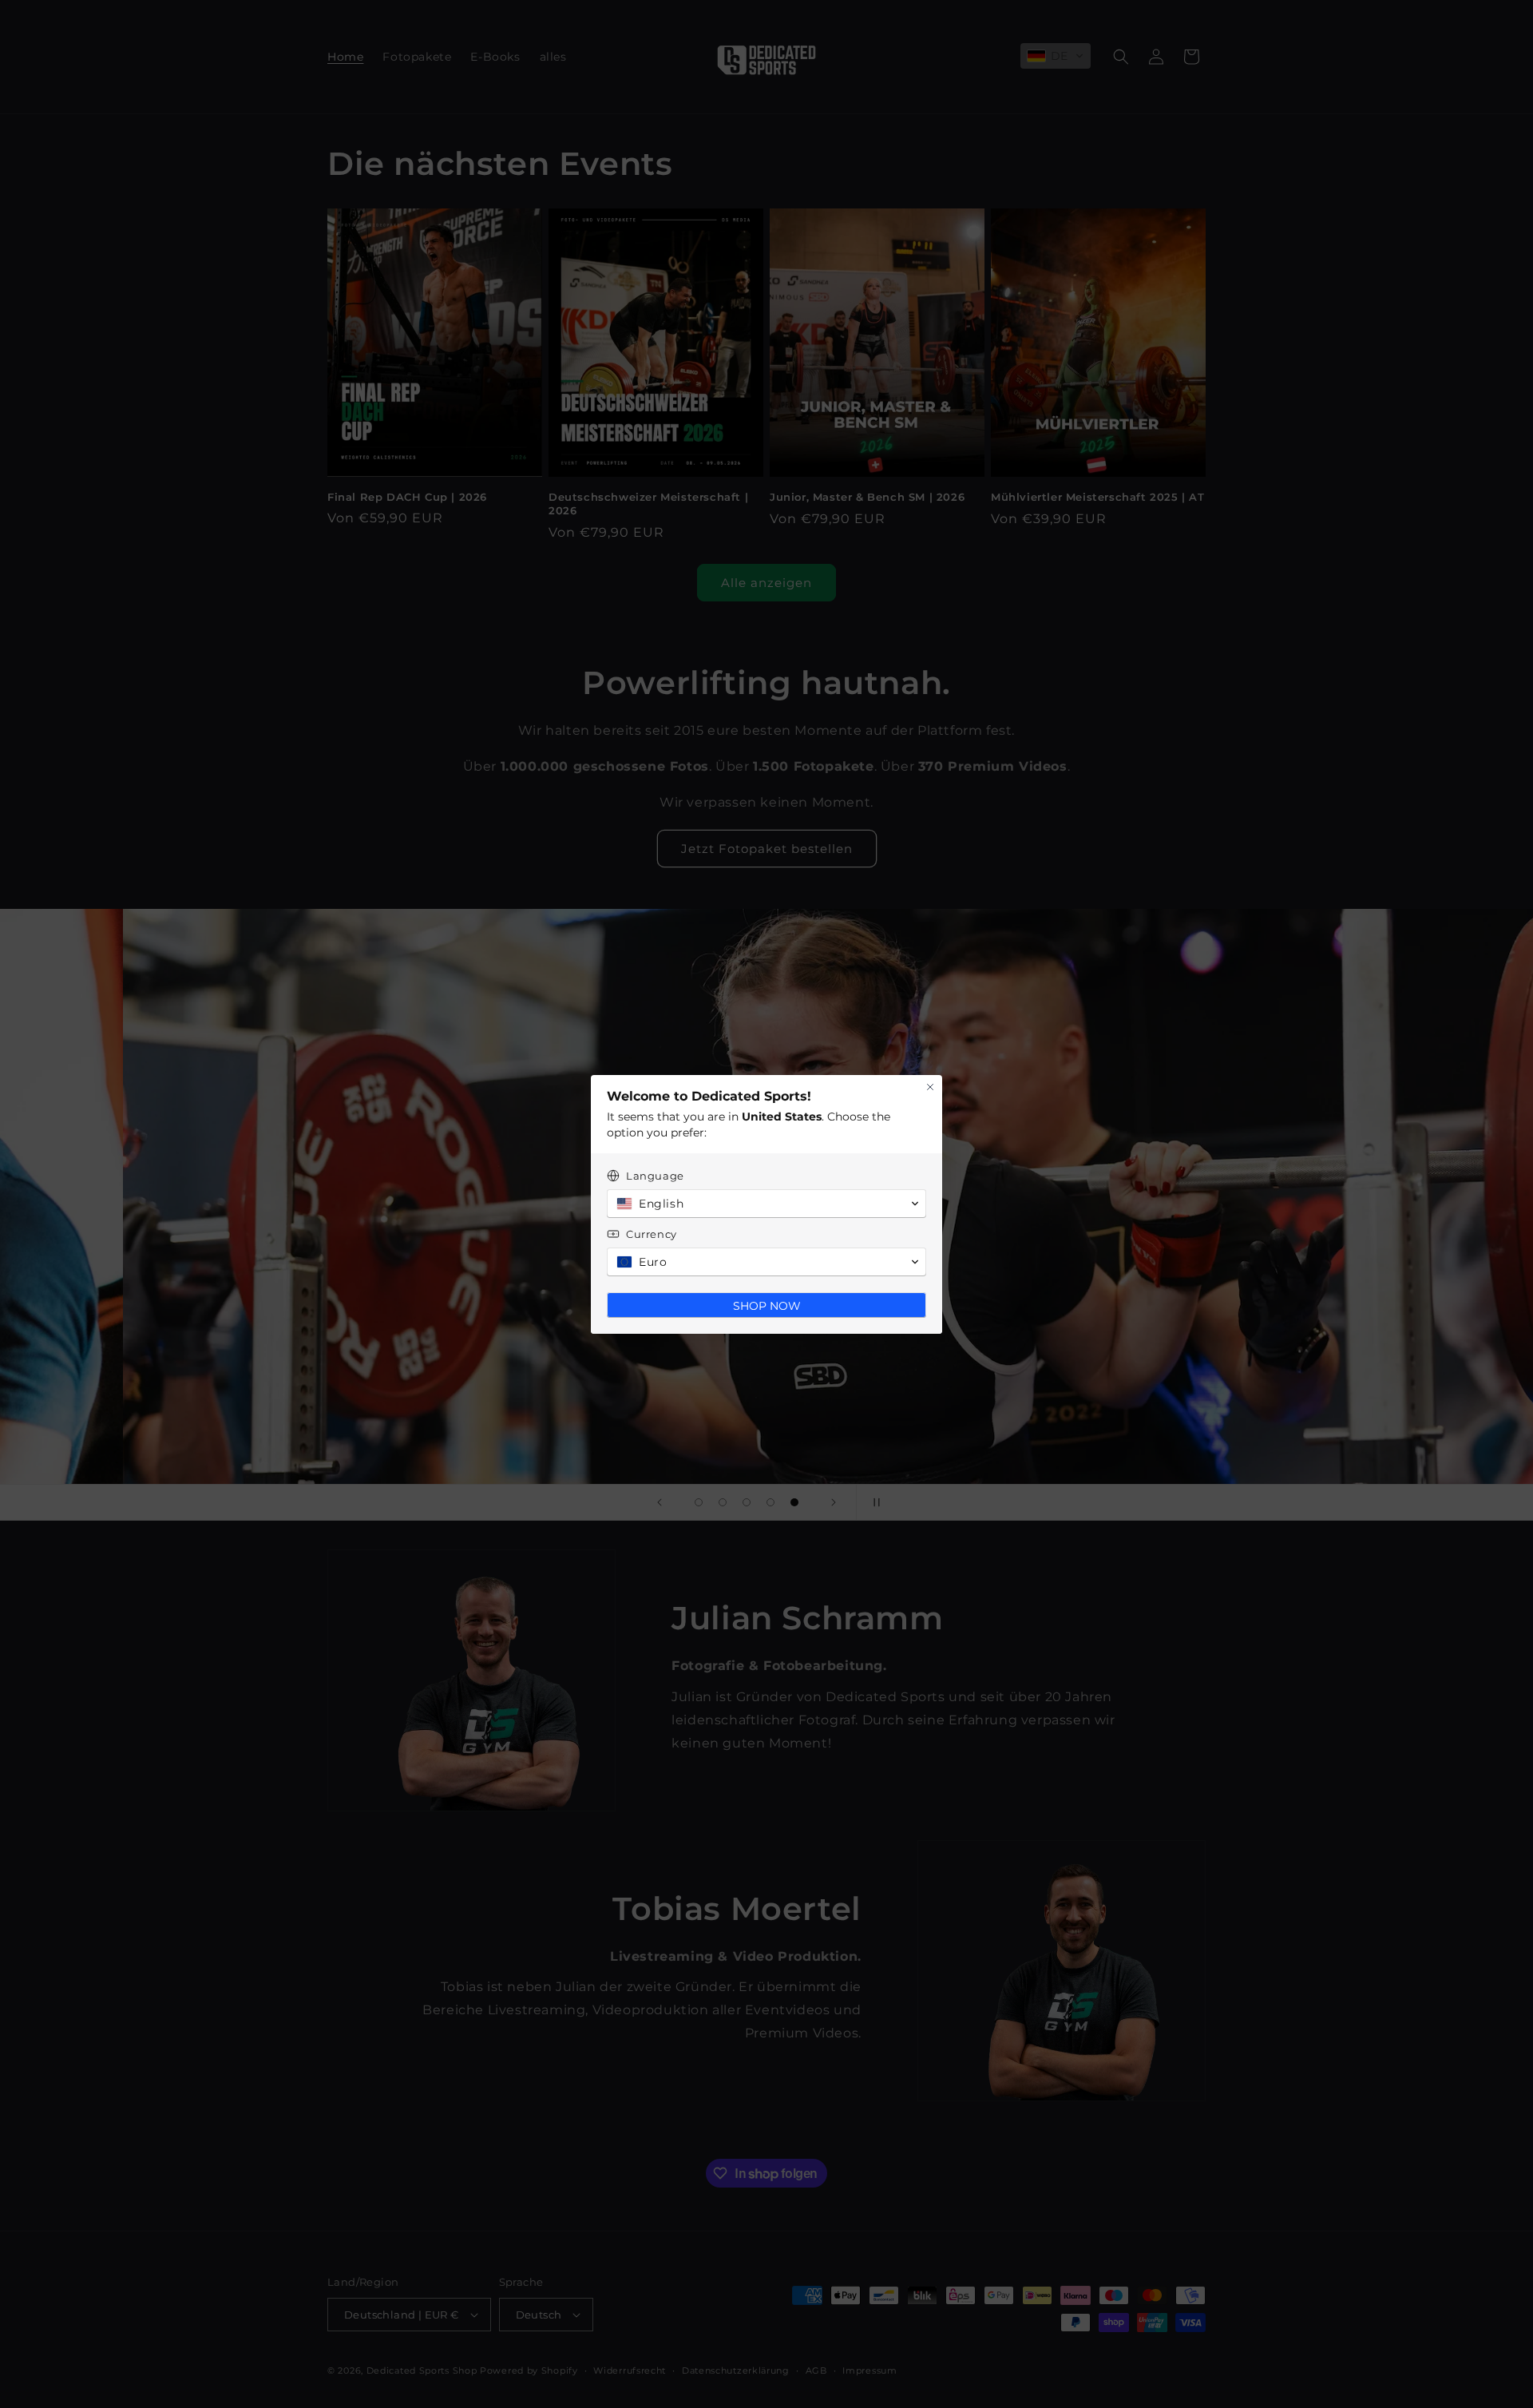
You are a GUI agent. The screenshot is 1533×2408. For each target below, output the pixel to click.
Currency (652, 1234)
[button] (766, 1204)
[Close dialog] (930, 1087)
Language (655, 1176)
